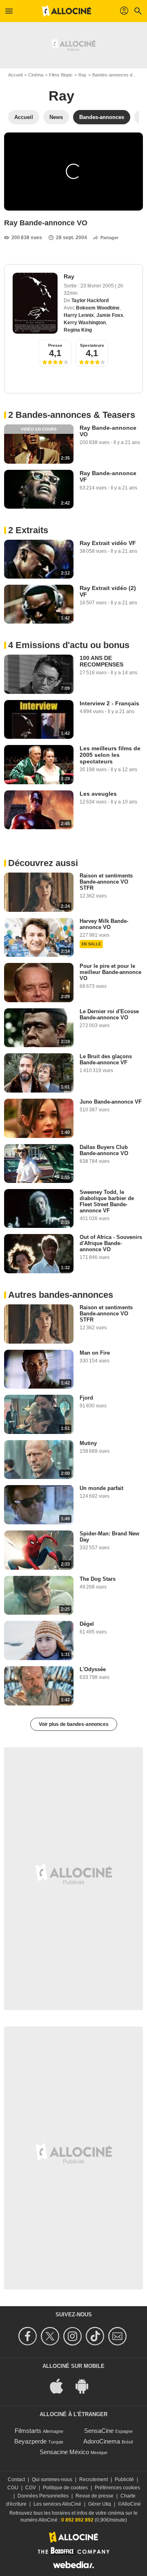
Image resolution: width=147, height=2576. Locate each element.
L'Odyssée (93, 1669)
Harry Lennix (79, 315)
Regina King (78, 330)
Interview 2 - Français (109, 703)
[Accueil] (67, 11)
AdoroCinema (102, 2441)
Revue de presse (95, 2496)
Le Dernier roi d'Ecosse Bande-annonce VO (109, 1014)
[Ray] (35, 303)
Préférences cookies (117, 2488)
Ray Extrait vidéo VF (108, 543)
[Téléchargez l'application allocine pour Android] (86, 2385)
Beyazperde (30, 2441)
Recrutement (94, 2480)
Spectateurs (92, 345)
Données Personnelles (43, 2496)
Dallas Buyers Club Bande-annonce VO (104, 1150)
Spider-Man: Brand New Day (109, 1537)
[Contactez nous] (119, 2336)
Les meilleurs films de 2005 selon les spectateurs (110, 755)
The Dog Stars (98, 1579)
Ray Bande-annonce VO (108, 431)
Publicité (124, 2480)
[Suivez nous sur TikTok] (96, 2336)
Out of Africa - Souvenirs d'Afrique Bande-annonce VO (111, 1243)
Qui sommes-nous (52, 2480)
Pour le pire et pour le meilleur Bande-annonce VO (110, 972)
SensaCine (99, 2431)
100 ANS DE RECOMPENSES (101, 661)
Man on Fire (95, 1353)
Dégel (87, 1624)
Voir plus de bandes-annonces (74, 1724)
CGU (13, 2488)
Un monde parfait (101, 1488)
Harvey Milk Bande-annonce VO (104, 924)
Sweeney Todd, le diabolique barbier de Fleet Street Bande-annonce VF (107, 1201)
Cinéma (36, 75)
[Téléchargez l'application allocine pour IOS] (61, 2385)
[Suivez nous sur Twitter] (51, 2336)
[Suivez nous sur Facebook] (29, 2336)
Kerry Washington (85, 323)
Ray (82, 75)
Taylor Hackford (90, 301)
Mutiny (88, 1443)
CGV (31, 2488)
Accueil (15, 75)
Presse (55, 345)
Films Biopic (61, 75)
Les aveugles (98, 794)
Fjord (86, 1398)
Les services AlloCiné (57, 2504)
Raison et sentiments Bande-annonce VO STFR (106, 882)
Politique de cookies (65, 2488)
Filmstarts (28, 2431)
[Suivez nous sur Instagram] (74, 2336)
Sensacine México (64, 2452)
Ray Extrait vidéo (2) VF (108, 591)
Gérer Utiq (100, 2504)
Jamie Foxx (110, 315)
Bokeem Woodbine (98, 308)
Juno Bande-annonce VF (111, 1102)
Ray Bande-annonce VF (108, 476)
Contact (16, 2480)
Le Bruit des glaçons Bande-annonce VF (106, 1059)
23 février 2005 (98, 286)
